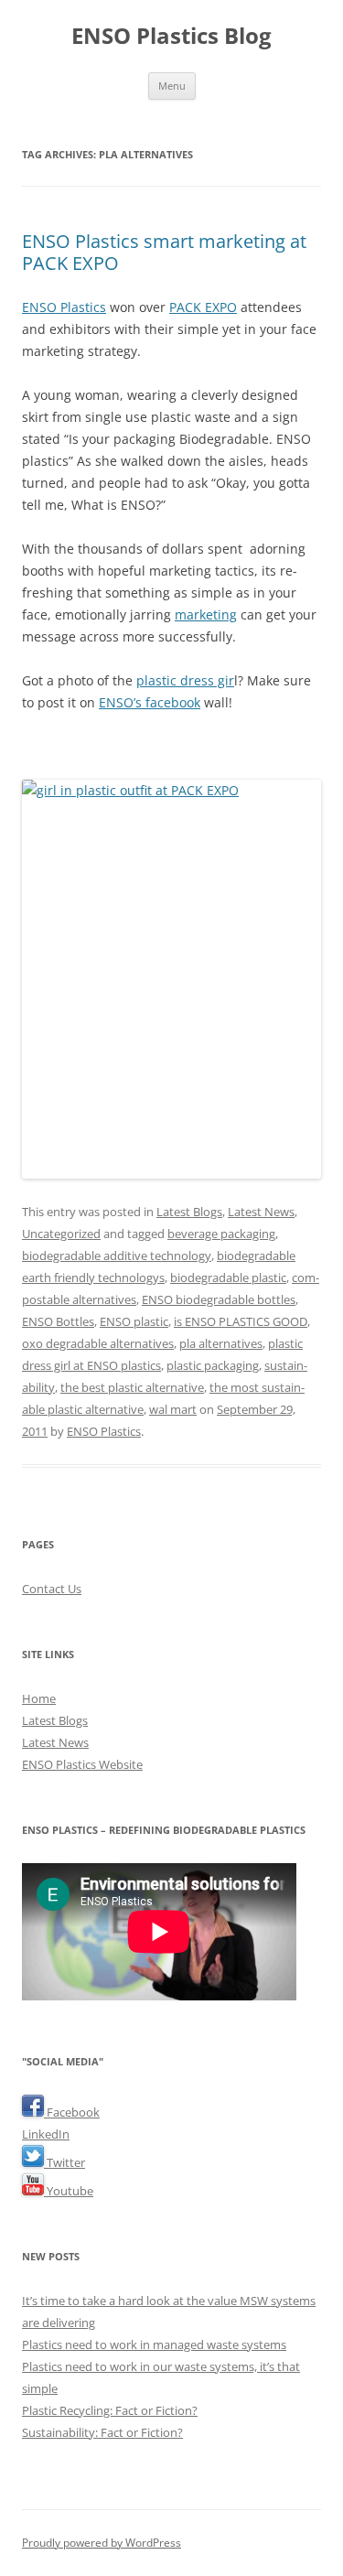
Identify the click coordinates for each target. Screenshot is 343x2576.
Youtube (69, 2191)
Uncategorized (61, 1234)
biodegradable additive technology (117, 1256)
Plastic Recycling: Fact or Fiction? (110, 2410)
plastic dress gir (185, 680)
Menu (172, 86)
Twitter (64, 2162)
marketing (206, 614)
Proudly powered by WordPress (102, 2543)
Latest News (261, 1212)
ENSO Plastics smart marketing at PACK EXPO (164, 252)
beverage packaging (221, 1234)
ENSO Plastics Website (82, 1764)
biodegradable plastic (228, 1277)
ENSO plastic (134, 1321)
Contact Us (52, 1589)
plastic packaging (213, 1365)
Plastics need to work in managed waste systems (154, 2344)
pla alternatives (221, 1343)
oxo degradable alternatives (98, 1343)
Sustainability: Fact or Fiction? (102, 2432)
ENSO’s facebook (150, 702)
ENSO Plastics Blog (171, 36)
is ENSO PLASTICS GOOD (241, 1321)
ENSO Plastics (64, 307)
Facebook (72, 2112)
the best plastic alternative (132, 1387)
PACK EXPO (203, 307)
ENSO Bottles (58, 1321)
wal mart (173, 1409)
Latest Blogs (189, 1212)
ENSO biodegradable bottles (219, 1299)
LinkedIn (46, 2134)
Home (39, 1698)
